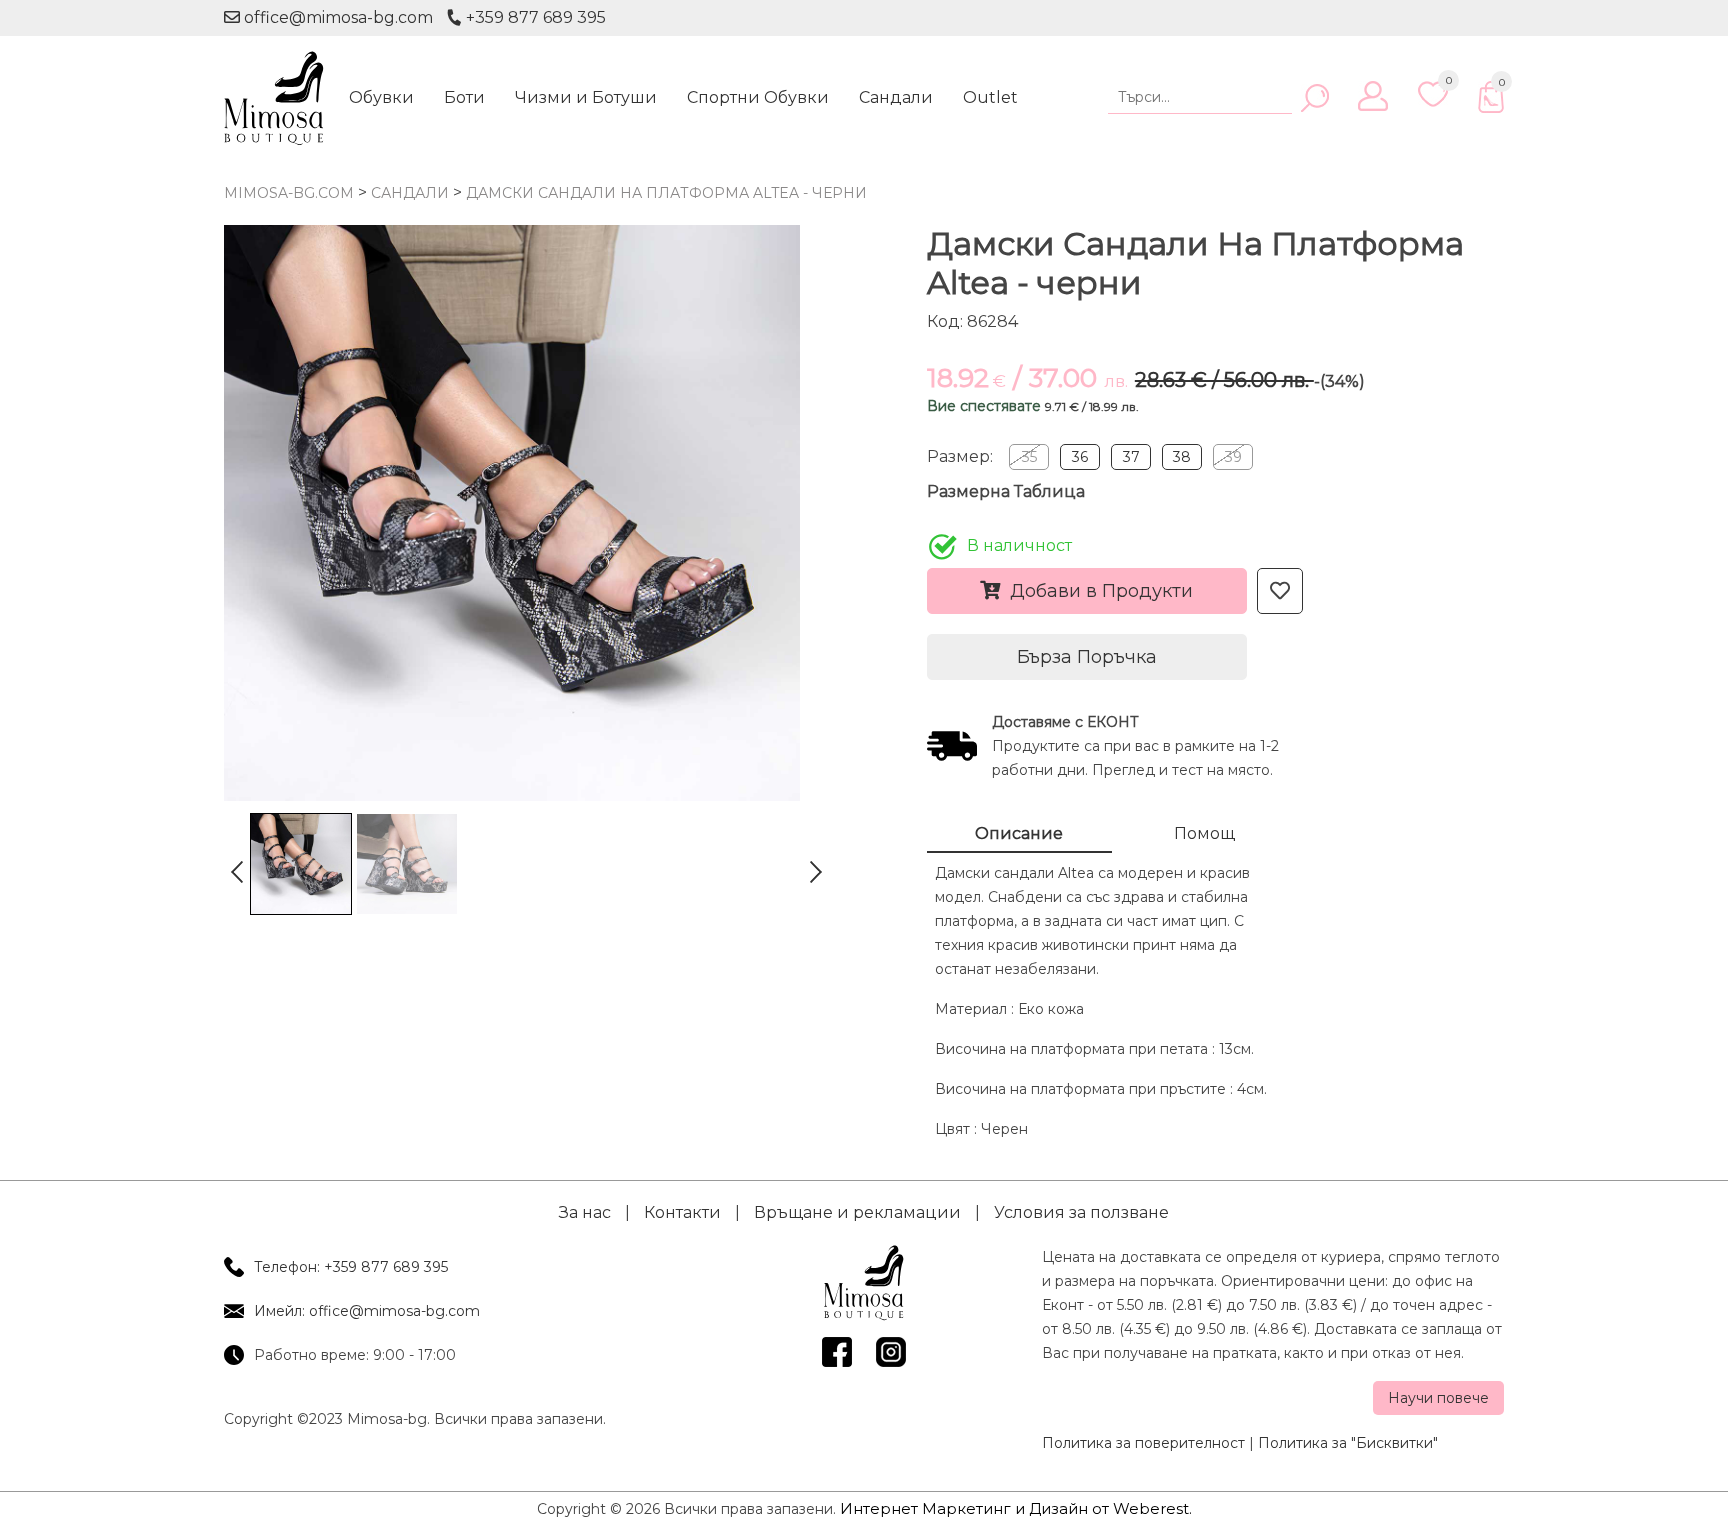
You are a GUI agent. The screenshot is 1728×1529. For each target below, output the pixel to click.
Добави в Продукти (1101, 591)
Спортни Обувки (758, 97)
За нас (585, 1212)
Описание (1019, 833)
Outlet (990, 97)
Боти (464, 97)
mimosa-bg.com (289, 193)
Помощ (1204, 833)
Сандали (896, 97)
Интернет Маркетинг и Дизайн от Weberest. (1016, 1508)
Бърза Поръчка (1087, 657)
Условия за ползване (1081, 1212)
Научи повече (1438, 1398)
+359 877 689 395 (534, 17)
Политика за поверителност (1143, 1443)
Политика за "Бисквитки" (1348, 1443)
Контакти (682, 1212)
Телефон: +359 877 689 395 (351, 1267)
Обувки (381, 97)
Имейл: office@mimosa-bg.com (367, 1311)
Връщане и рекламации (857, 1212)
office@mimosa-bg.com (336, 17)
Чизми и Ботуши (586, 97)
